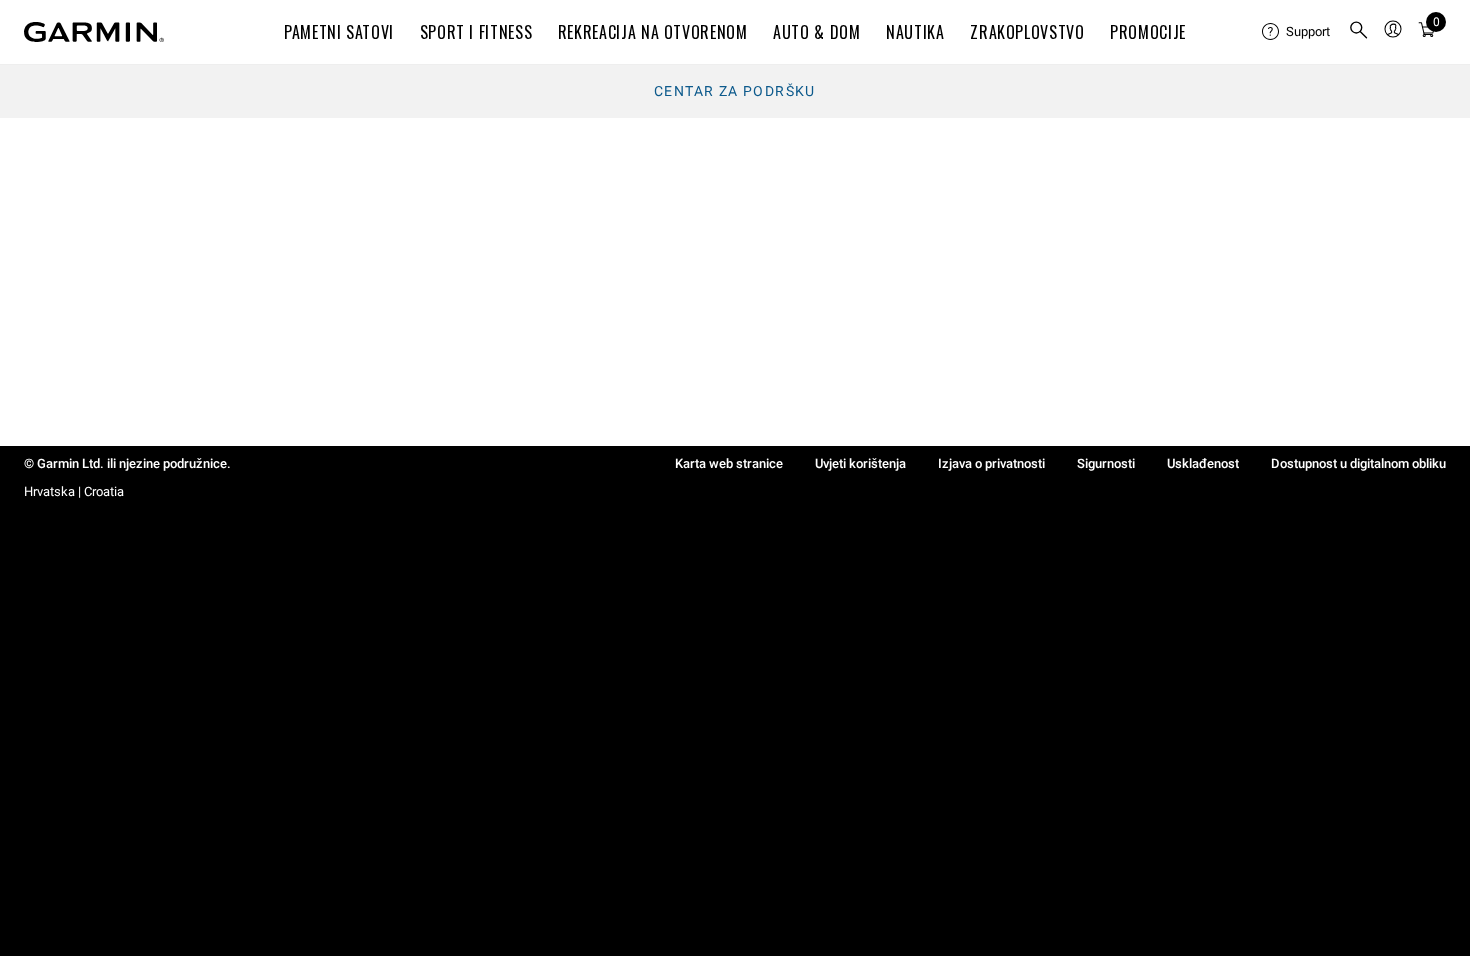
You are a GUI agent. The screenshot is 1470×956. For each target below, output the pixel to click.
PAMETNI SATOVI (339, 32)
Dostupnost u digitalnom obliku (1358, 463)
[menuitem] (1297, 32)
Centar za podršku (735, 91)
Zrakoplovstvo (1027, 32)
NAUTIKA (915, 32)
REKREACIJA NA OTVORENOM (653, 32)
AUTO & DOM (816, 32)
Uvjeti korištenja (860, 463)
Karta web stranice (729, 463)
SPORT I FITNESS (476, 32)
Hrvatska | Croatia (74, 491)
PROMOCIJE (1148, 32)
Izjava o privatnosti (991, 463)
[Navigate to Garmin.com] (94, 32)
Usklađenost (1203, 463)
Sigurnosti (1106, 463)
